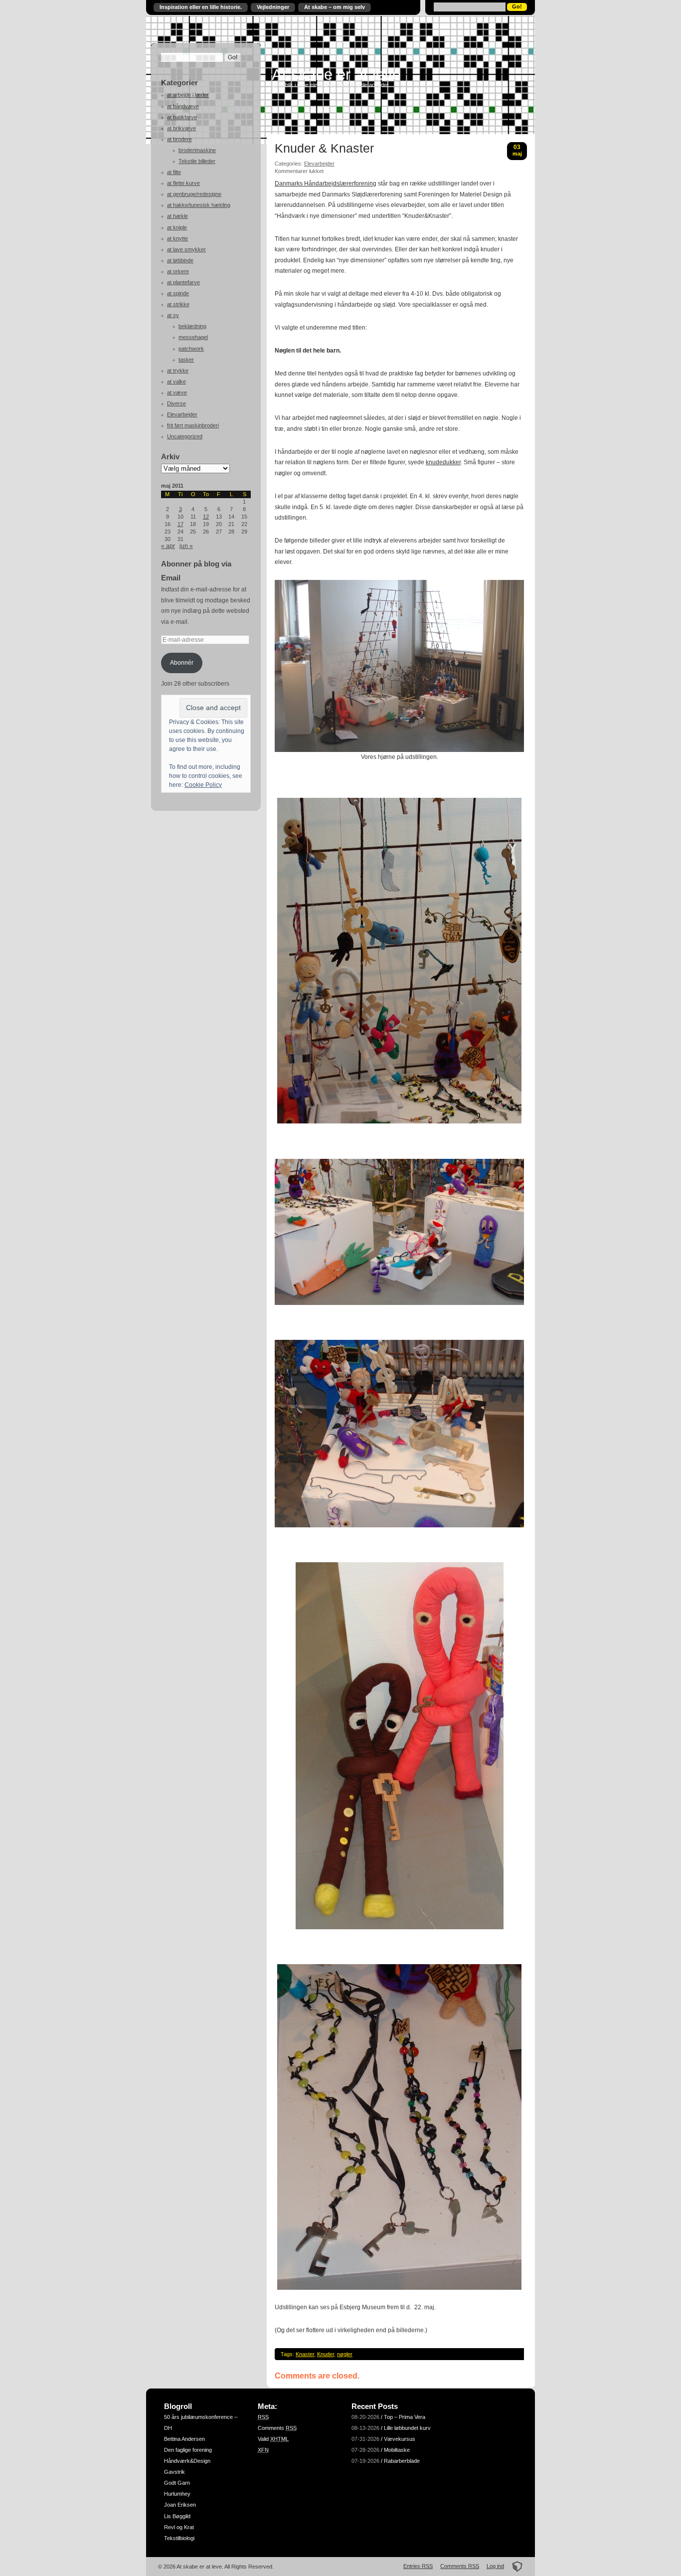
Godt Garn (177, 2483)
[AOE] (514, 2566)
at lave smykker (186, 249)
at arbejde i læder (188, 95)
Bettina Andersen (184, 2439)
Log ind (495, 2566)
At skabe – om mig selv (335, 7)
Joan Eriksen (180, 2505)
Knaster (305, 2354)
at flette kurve (183, 183)
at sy (173, 315)
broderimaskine (197, 150)
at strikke (178, 304)
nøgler (345, 2354)
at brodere (179, 139)
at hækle (177, 216)
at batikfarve (182, 117)
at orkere (178, 271)
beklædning (192, 326)
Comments (277, 2428)
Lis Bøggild (177, 2516)
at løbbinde (180, 260)
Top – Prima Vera (405, 2417)
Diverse (176, 403)
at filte (174, 172)
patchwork (191, 349)
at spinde (178, 293)
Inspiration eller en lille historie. (201, 7)
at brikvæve (181, 128)
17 (180, 524)
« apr (168, 546)
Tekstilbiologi (179, 2538)
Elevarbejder (182, 414)
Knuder (326, 2354)
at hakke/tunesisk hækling (199, 205)
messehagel (193, 337)
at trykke (178, 370)
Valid (273, 2439)
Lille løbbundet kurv (407, 2428)
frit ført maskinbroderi (193, 425)
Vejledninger (273, 7)
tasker (186, 360)
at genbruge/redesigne (194, 194)
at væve (177, 392)
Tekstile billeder (197, 161)
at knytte (177, 238)
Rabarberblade (402, 2461)
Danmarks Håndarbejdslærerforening (326, 184)
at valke (176, 381)
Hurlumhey (177, 2494)
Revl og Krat (179, 2527)
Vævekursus (400, 2439)
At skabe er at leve (336, 74)
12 (206, 517)
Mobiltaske (397, 2450)
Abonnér (182, 663)
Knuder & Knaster (324, 149)
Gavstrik (174, 2472)
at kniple (177, 227)
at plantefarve (183, 282)
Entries (418, 2566)
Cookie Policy (203, 785)
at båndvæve (183, 106)
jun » (186, 546)
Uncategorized (185, 436)
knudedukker (443, 462)
